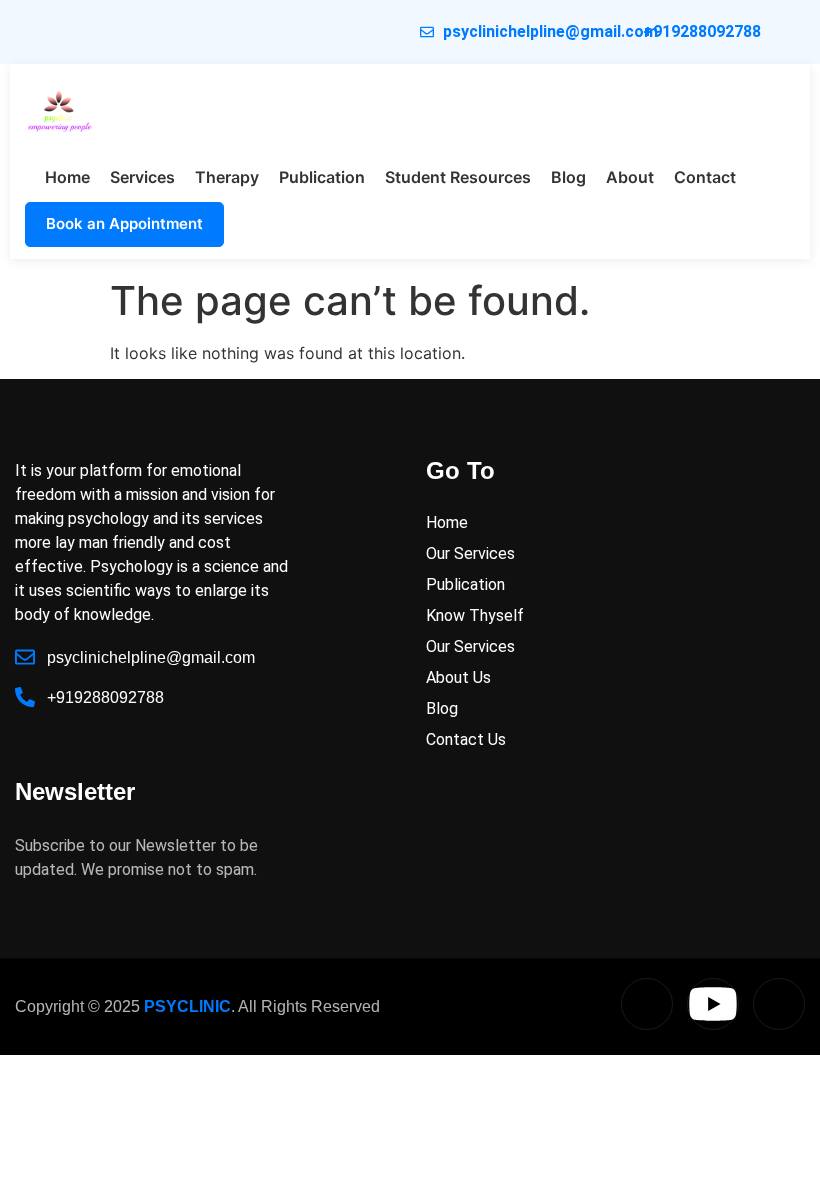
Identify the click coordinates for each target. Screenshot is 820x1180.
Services (142, 177)
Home (67, 177)
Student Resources (458, 177)
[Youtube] (713, 1004)
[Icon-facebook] (779, 1004)
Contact (705, 177)
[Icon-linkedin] (647, 1004)
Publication (322, 177)
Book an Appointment (124, 223)
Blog (568, 177)
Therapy (227, 177)
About (630, 177)
